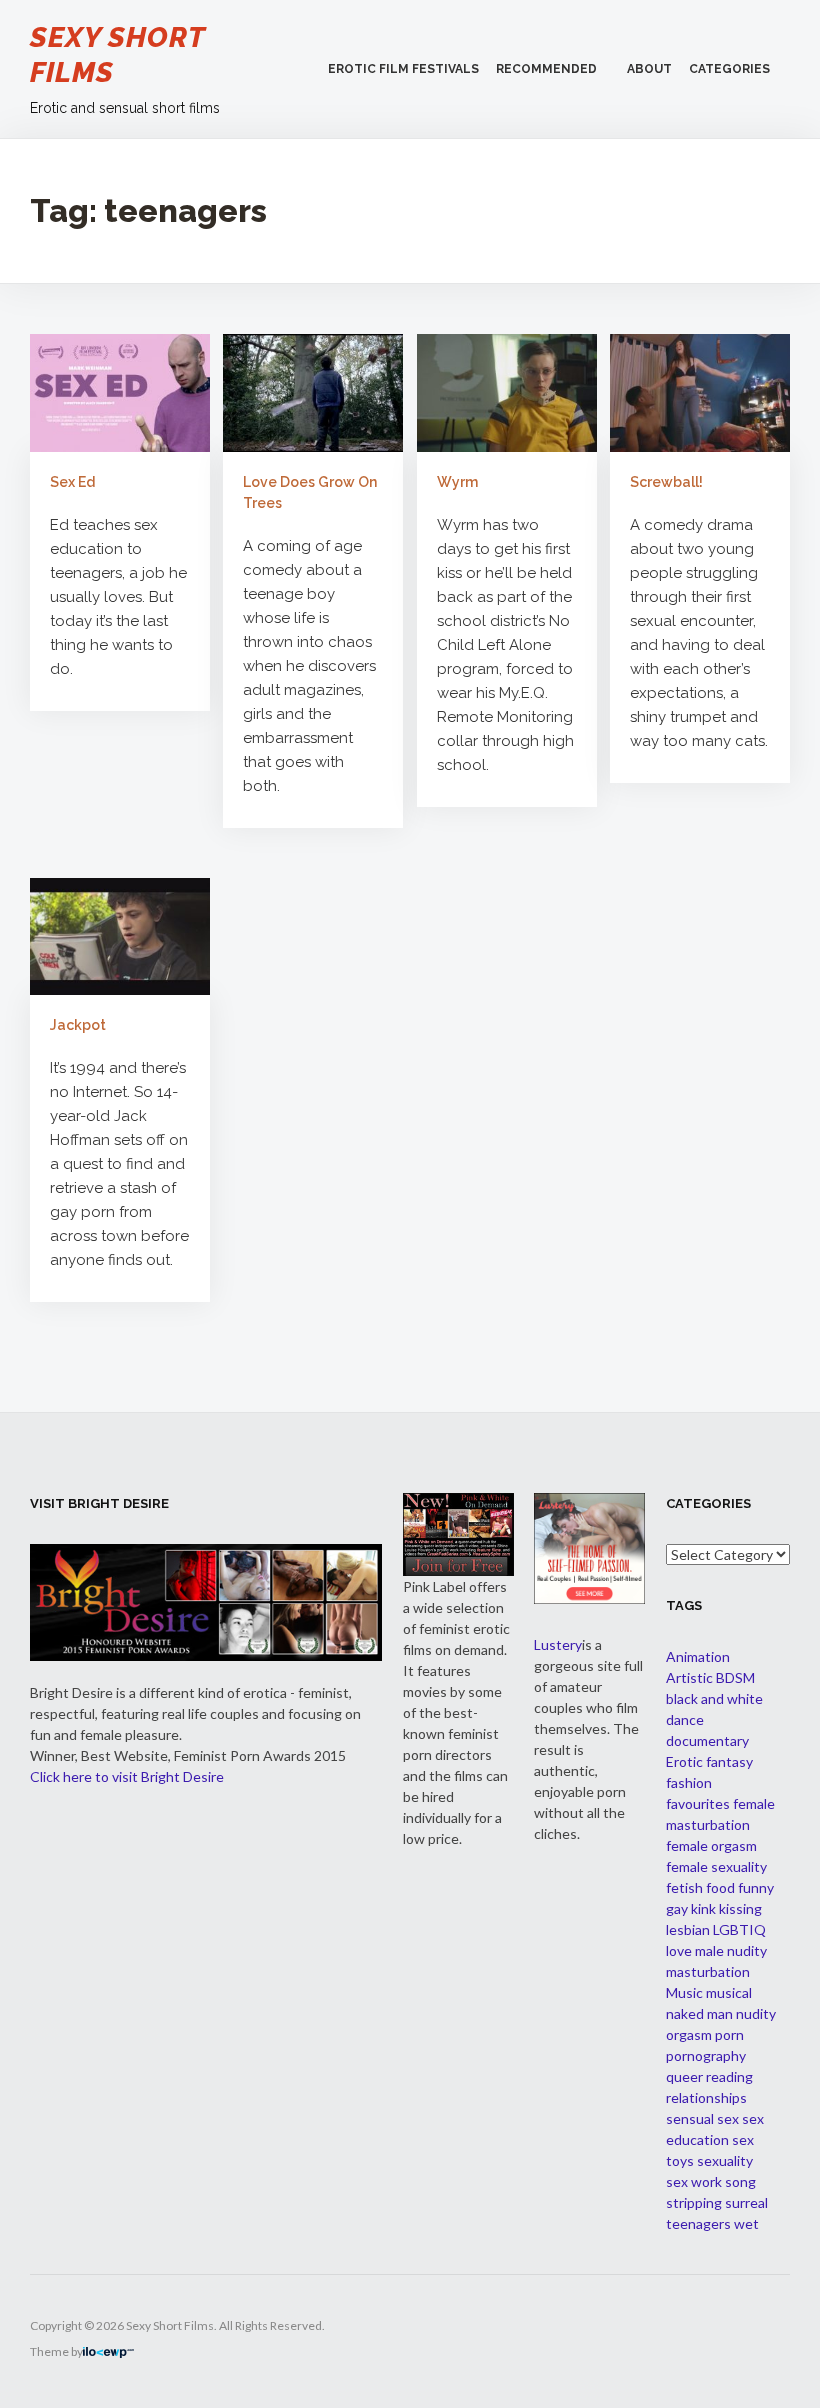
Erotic (684, 1761)
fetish (684, 1887)
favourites (698, 1803)
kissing (740, 1908)
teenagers (698, 2223)
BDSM (735, 1677)
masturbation (708, 1971)
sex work (694, 2181)
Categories (729, 69)
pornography (706, 2055)
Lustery (558, 1644)
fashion (689, 1782)
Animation (698, 1656)
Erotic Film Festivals (403, 69)
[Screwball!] (700, 392)
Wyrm (457, 482)
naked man (699, 2013)
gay (677, 1908)
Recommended (546, 69)
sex (728, 2118)
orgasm (689, 2034)
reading (729, 2076)
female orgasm (711, 1845)
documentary (707, 1740)
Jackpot (78, 1025)
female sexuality (716, 1866)
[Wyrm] (507, 392)
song (740, 2181)
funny (756, 1887)
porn (729, 2034)
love (679, 1950)
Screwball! (666, 482)
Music (684, 1992)
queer (684, 2076)
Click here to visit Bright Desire (127, 1776)
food (720, 1887)
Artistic (689, 1677)
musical (729, 1992)
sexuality (725, 2160)
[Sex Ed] (120, 392)
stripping (694, 2202)
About (649, 69)
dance (685, 1719)
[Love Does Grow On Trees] (313, 392)
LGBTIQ (739, 1929)
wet (746, 2223)
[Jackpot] (120, 936)
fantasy (729, 1761)
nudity (756, 2013)
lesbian (688, 1929)
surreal (746, 2202)
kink (703, 1908)
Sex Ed (72, 482)
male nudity (731, 1950)
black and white (714, 1698)
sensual (690, 2118)
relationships (706, 2097)
